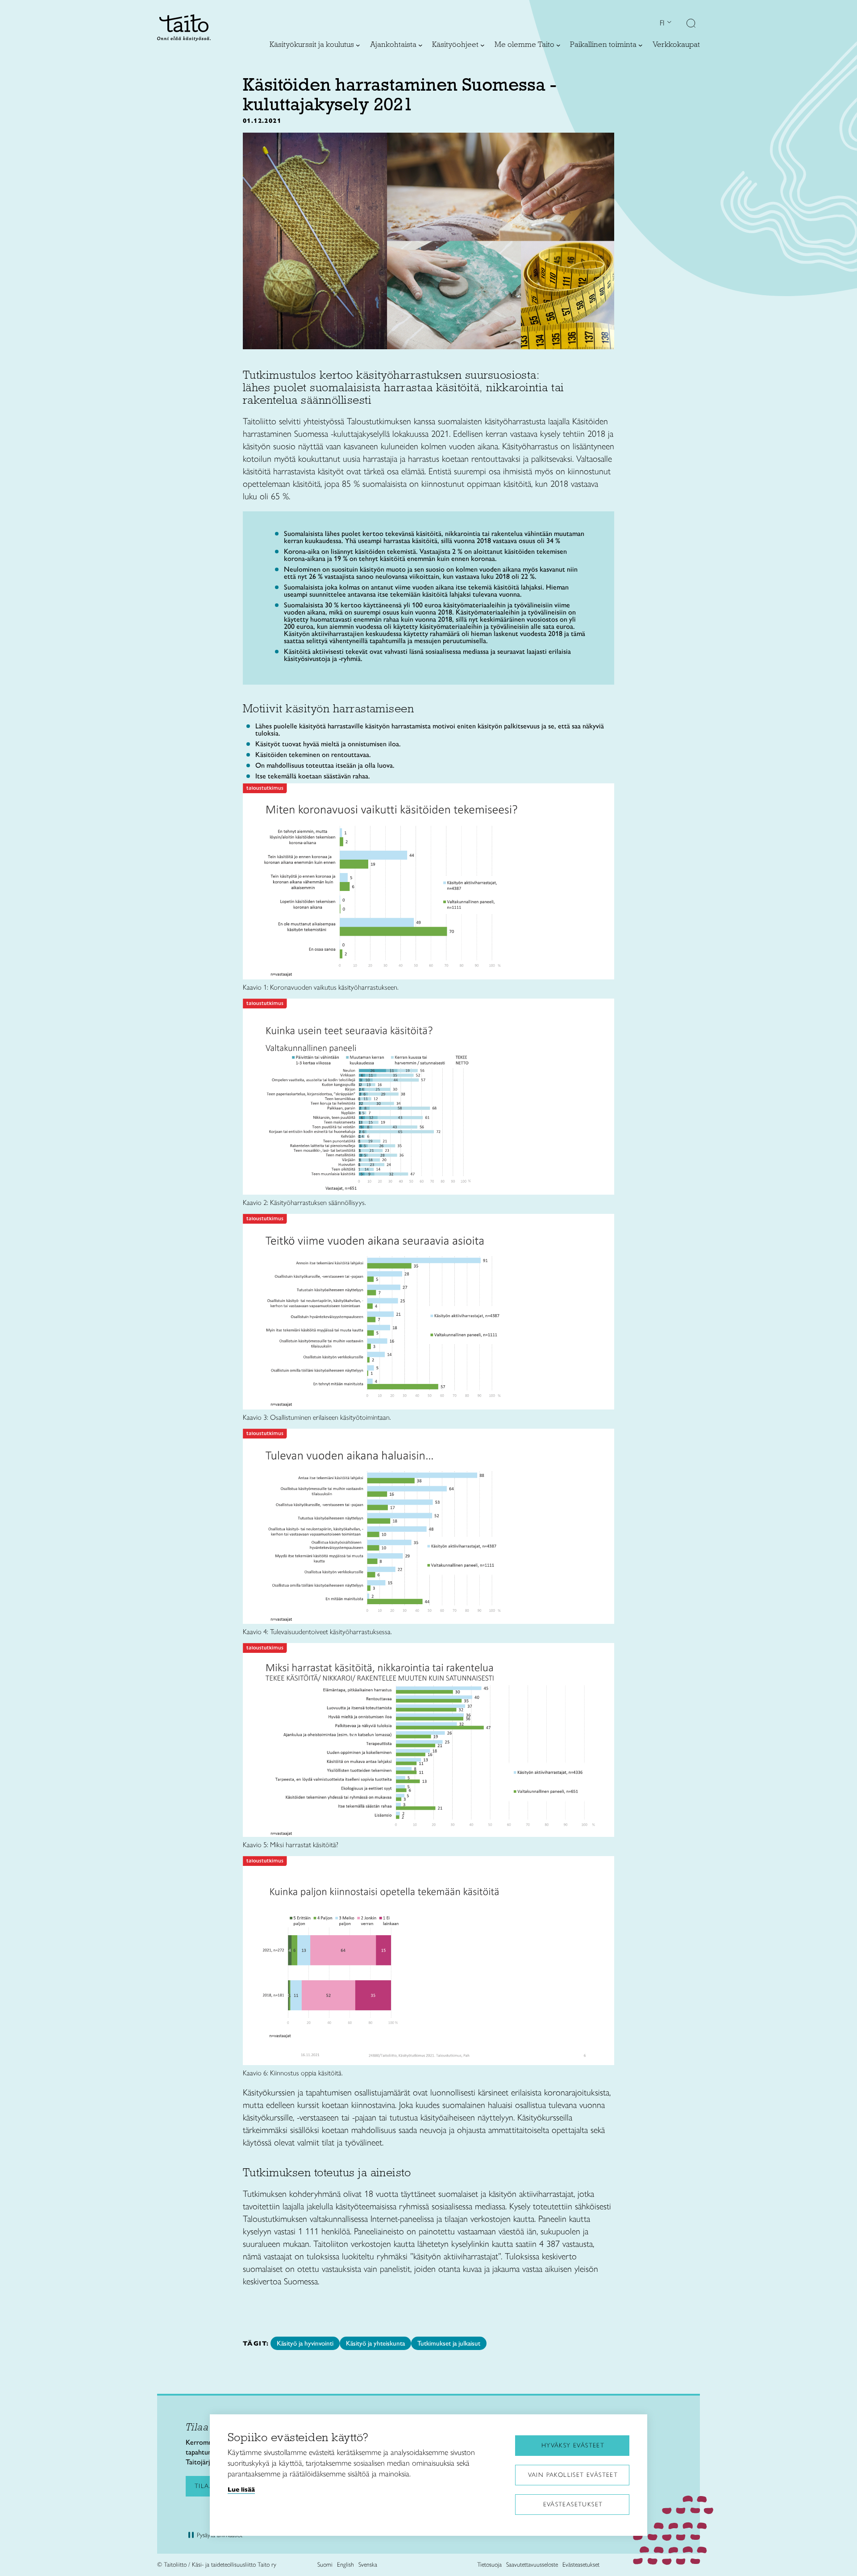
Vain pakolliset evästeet (573, 2475)
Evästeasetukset (573, 2504)
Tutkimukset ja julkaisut (449, 2343)
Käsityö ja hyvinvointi (305, 2343)
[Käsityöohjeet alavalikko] (483, 45)
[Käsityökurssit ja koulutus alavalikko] (358, 45)
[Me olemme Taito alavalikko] (558, 45)
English (345, 2565)
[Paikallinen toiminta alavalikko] (641, 45)
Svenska (368, 2565)
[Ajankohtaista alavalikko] (420, 45)
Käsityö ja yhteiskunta (375, 2343)
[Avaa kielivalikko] (668, 23)
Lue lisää (241, 2489)
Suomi (325, 2565)
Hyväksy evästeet (573, 2445)
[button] (691, 24)
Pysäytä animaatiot (220, 2535)
